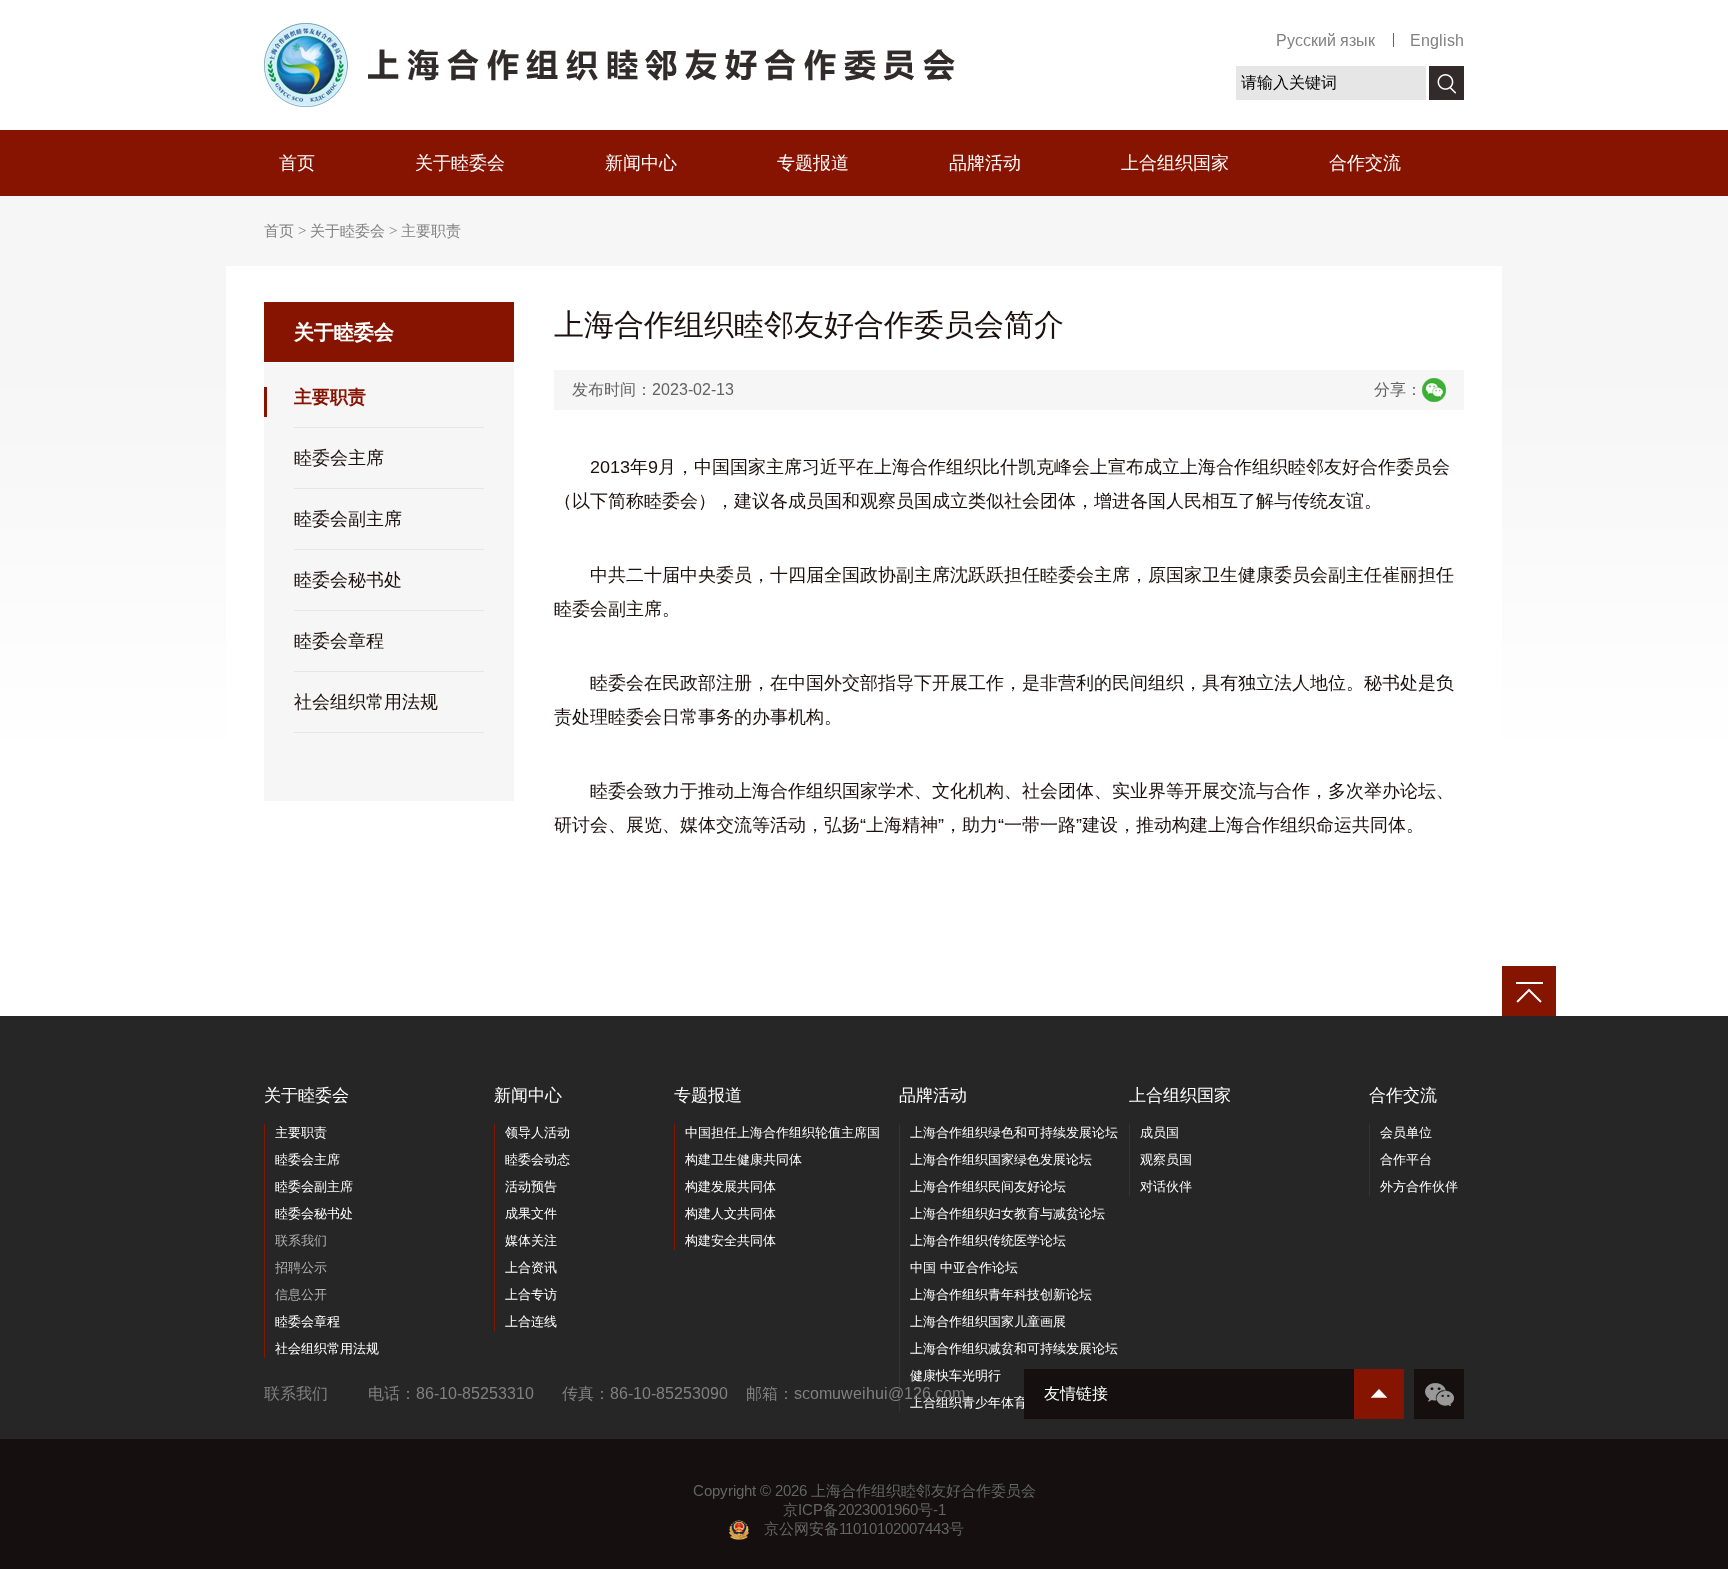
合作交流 (1365, 163)
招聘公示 (301, 1267)
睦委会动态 (537, 1159)
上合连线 (531, 1321)
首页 (297, 163)
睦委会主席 (339, 458)
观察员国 (1166, 1159)
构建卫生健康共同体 (743, 1159)
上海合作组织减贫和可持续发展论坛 (1014, 1348)
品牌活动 (985, 163)
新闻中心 (641, 163)
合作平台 (1406, 1159)
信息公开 (301, 1294)
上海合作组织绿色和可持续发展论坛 (1014, 1132)
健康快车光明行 (955, 1375)
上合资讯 (531, 1267)
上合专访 (531, 1294)
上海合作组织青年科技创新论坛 (1001, 1294)
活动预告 (531, 1186)
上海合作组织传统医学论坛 (988, 1240)
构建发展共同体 (730, 1186)
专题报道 (813, 163)
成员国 (1159, 1132)
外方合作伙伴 (1419, 1186)
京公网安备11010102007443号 (864, 1528)
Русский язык (1325, 40)
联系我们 (301, 1240)
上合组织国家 (1175, 163)
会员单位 (1406, 1132)
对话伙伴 (1166, 1186)
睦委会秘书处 (348, 580)
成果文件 (531, 1213)
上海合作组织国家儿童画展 (988, 1321)
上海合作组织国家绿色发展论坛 (1001, 1159)
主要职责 (431, 231)
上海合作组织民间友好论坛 (988, 1186)
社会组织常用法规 (366, 702)
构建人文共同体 (730, 1213)
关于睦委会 (460, 163)
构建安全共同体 (730, 1240)
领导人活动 (537, 1132)
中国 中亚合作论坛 (964, 1267)
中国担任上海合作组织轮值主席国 (782, 1132)
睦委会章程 (339, 641)
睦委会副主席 (348, 519)
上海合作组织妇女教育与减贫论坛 (1007, 1213)
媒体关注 (531, 1240)
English (1437, 40)
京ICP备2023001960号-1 (864, 1509)
